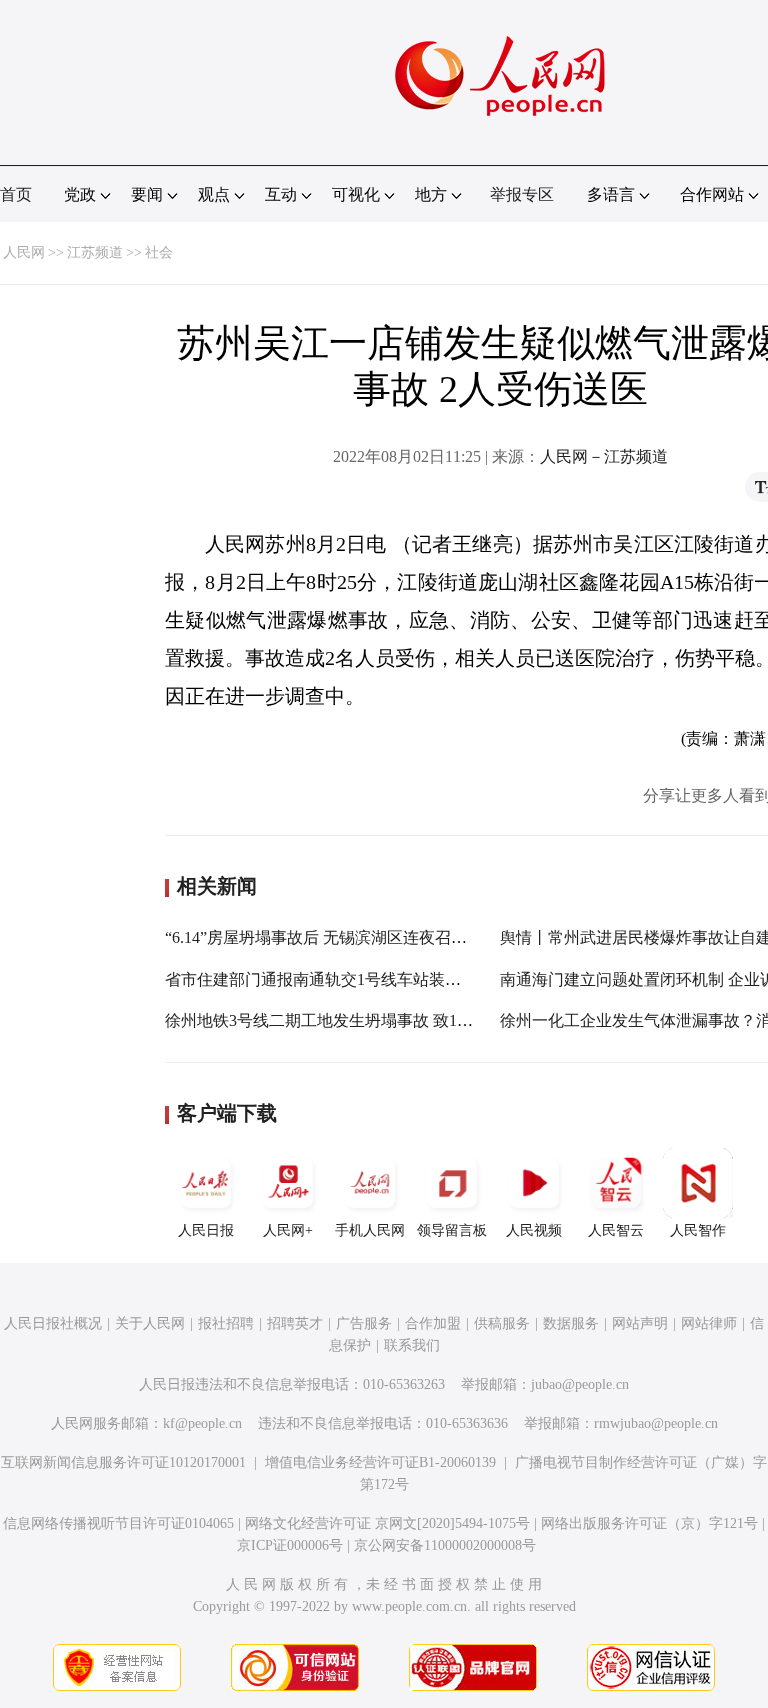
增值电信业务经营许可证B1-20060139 (380, 1462)
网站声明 (640, 1323)
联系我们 (412, 1345)
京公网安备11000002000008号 (445, 1545)
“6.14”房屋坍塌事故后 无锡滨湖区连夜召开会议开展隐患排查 (380, 937)
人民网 (24, 252)
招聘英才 (295, 1323)
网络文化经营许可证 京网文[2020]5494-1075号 (387, 1523)
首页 (16, 194)
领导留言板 (452, 1230)
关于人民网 (150, 1323)
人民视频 (534, 1230)
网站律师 (709, 1323)
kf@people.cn (202, 1423)
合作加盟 (433, 1323)
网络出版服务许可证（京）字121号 (649, 1523)
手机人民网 (370, 1230)
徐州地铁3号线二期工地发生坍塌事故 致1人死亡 (335, 1020)
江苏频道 (95, 252)
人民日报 (206, 1230)
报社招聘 (226, 1323)
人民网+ (288, 1230)
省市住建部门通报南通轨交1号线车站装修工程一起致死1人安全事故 (405, 979)
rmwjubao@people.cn (656, 1423)
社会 (159, 252)
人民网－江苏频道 (604, 456)
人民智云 (616, 1230)
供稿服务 (502, 1323)
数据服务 (571, 1323)
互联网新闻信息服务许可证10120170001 (123, 1462)
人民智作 (698, 1230)
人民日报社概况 (53, 1323)
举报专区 (522, 194)
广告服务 (364, 1323)
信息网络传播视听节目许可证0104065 (118, 1523)
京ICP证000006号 (290, 1545)
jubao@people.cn (580, 1384)
